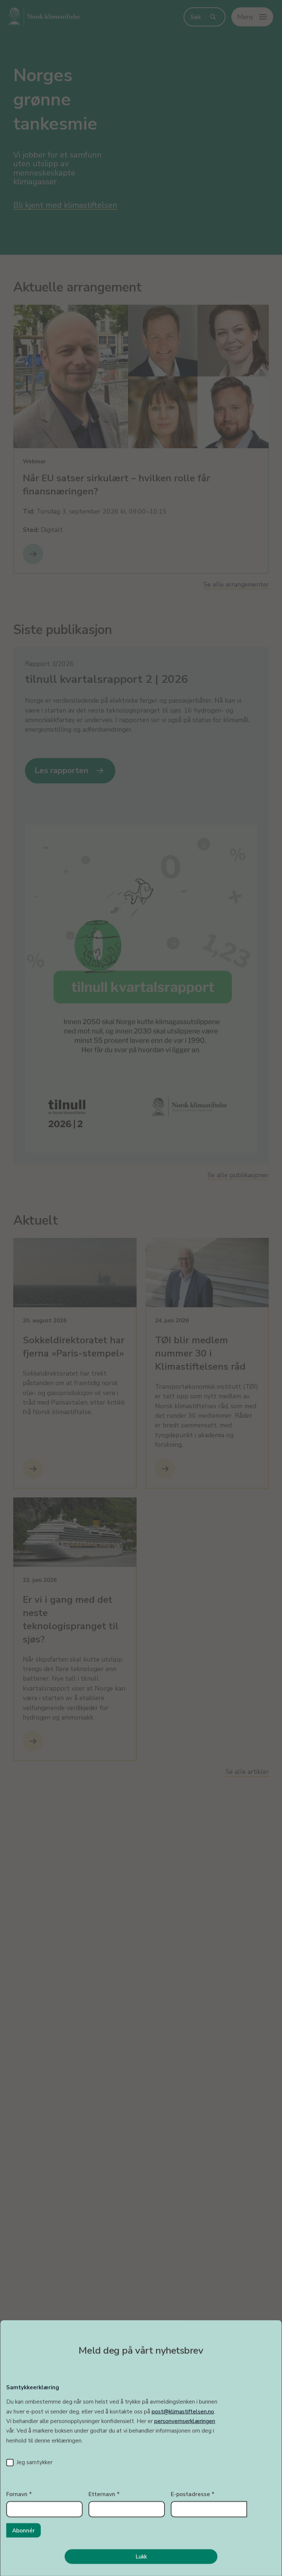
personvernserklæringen (185, 2421)
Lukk (141, 2556)
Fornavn (19, 2494)
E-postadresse (193, 2494)
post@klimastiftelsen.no (183, 2411)
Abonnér (23, 2530)
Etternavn (104, 2494)
